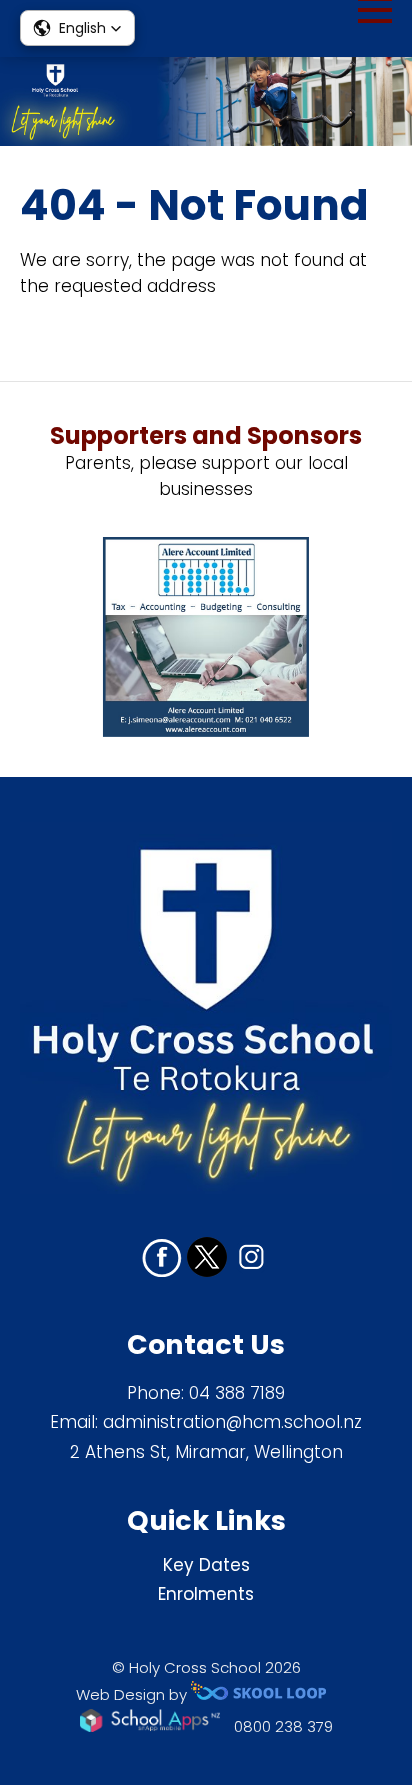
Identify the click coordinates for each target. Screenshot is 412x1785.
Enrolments (206, 1594)
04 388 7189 (237, 1393)
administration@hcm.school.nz (232, 1422)
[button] (77, 28)
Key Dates (206, 1565)
